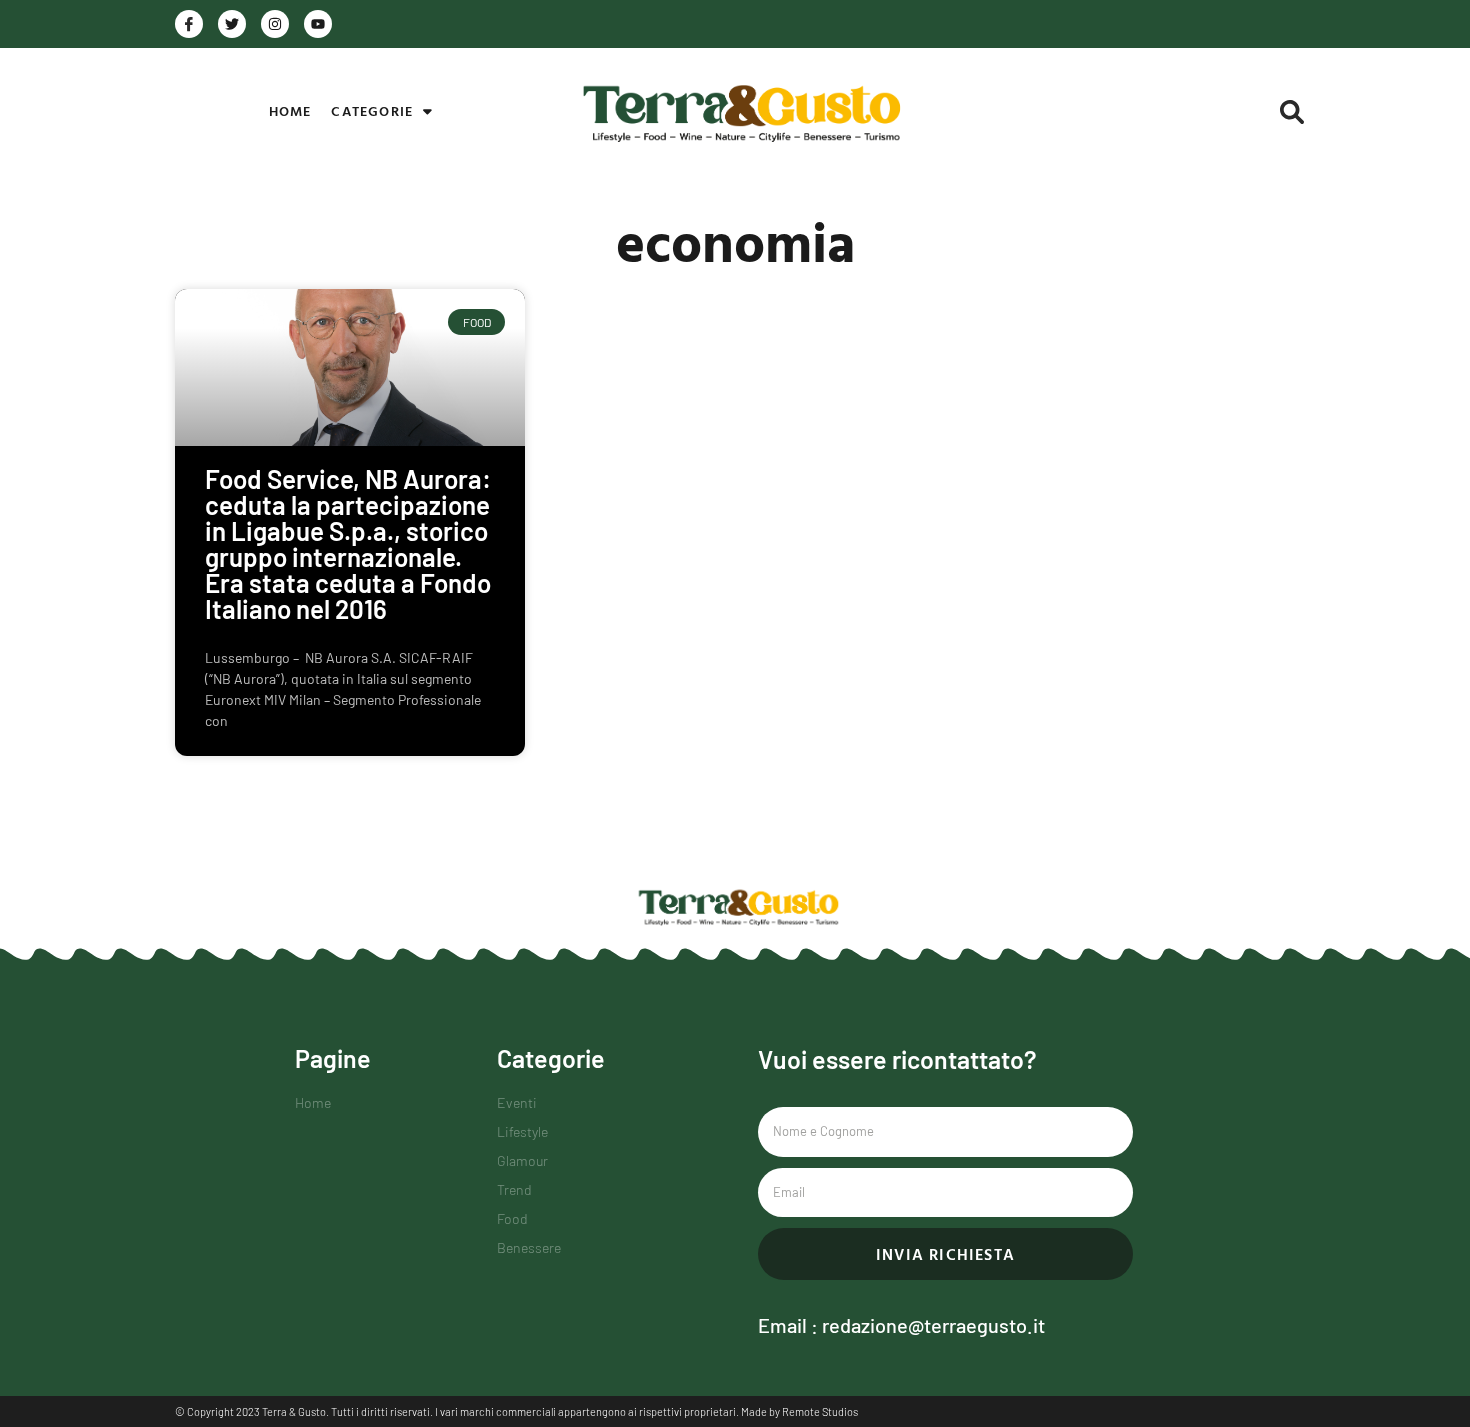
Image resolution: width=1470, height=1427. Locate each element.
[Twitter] (232, 24)
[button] (1292, 112)
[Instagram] (275, 24)
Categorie (372, 110)
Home (290, 110)
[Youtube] (318, 24)
